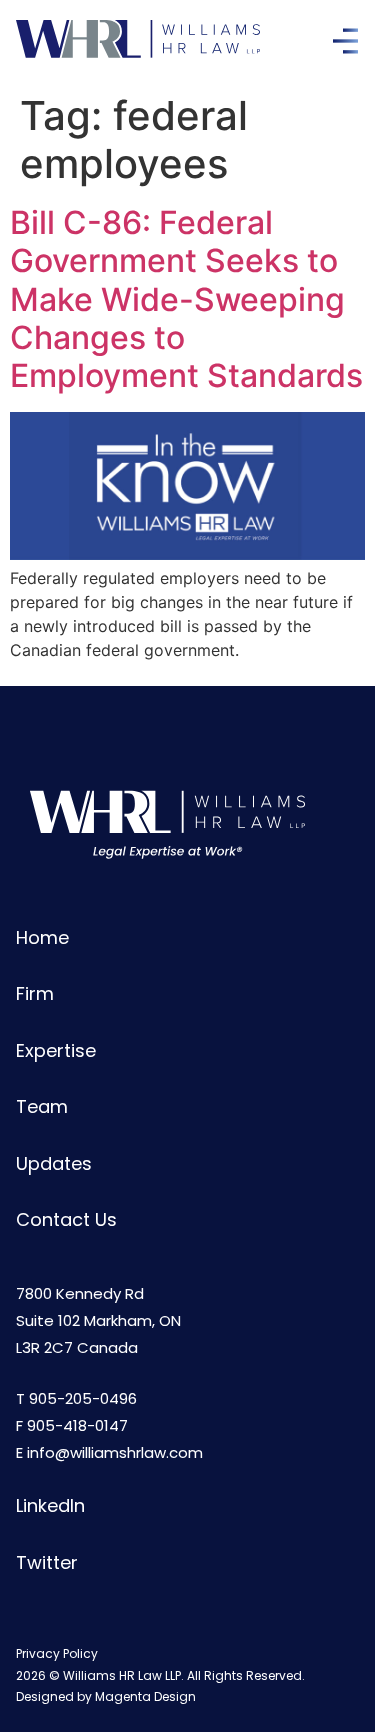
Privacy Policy (57, 1653)
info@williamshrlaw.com (115, 1452)
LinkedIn (50, 1505)
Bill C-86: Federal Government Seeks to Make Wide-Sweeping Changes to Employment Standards (186, 299)
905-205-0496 (83, 1398)
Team (42, 1106)
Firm (35, 993)
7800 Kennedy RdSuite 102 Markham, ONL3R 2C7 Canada (98, 1320)
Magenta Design (145, 1696)
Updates (54, 1163)
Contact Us (66, 1219)
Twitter (47, 1562)
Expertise (56, 1050)
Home (42, 937)
